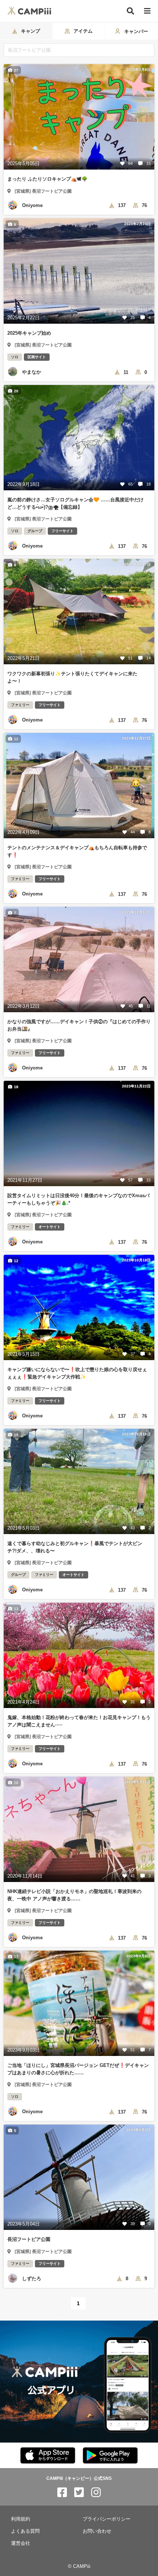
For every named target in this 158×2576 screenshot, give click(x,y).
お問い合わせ (97, 2531)
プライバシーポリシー (107, 2519)
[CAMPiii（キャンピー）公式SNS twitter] (79, 2493)
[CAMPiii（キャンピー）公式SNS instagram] (96, 2493)
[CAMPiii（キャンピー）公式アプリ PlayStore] (110, 2456)
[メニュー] (147, 11)
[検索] (130, 11)
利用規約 (21, 2519)
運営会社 (21, 2543)
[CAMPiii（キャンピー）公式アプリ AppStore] (48, 2456)
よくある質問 (25, 2531)
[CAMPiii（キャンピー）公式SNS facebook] (62, 2493)
